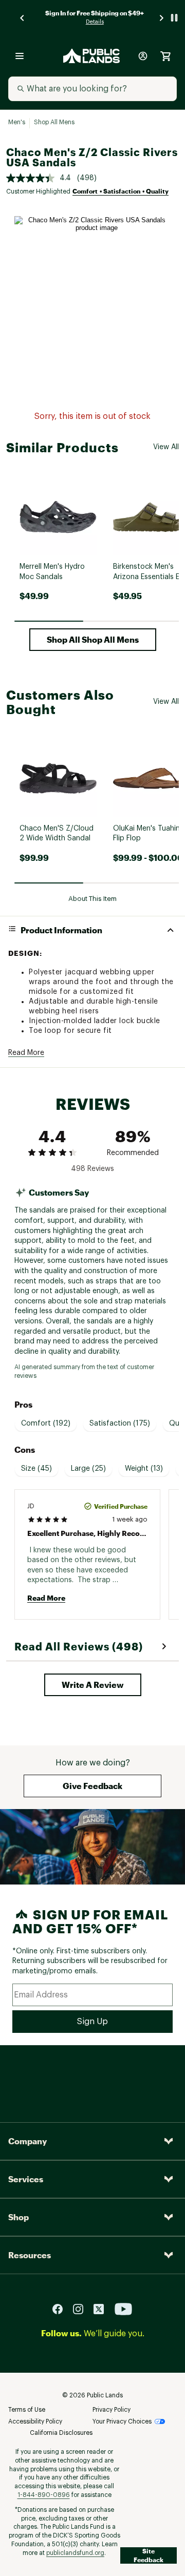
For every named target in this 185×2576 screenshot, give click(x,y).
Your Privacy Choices (122, 2421)
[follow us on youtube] (123, 2309)
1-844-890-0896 (44, 2495)
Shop (18, 2217)
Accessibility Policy (35, 2421)
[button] (93, 640)
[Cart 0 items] (165, 56)
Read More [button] (26, 1053)
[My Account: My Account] (143, 56)
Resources (30, 2255)
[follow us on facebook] (62, 2309)
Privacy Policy (112, 2410)
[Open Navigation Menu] (20, 56)
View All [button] (166, 447)
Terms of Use (27, 2410)
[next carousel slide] (162, 18)
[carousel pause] (174, 18)
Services (26, 2179)
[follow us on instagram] (82, 2309)
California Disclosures (61, 2433)
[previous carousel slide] (23, 18)
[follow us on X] (103, 2309)
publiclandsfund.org (75, 2553)
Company (27, 2141)
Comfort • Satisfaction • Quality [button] (121, 191)
